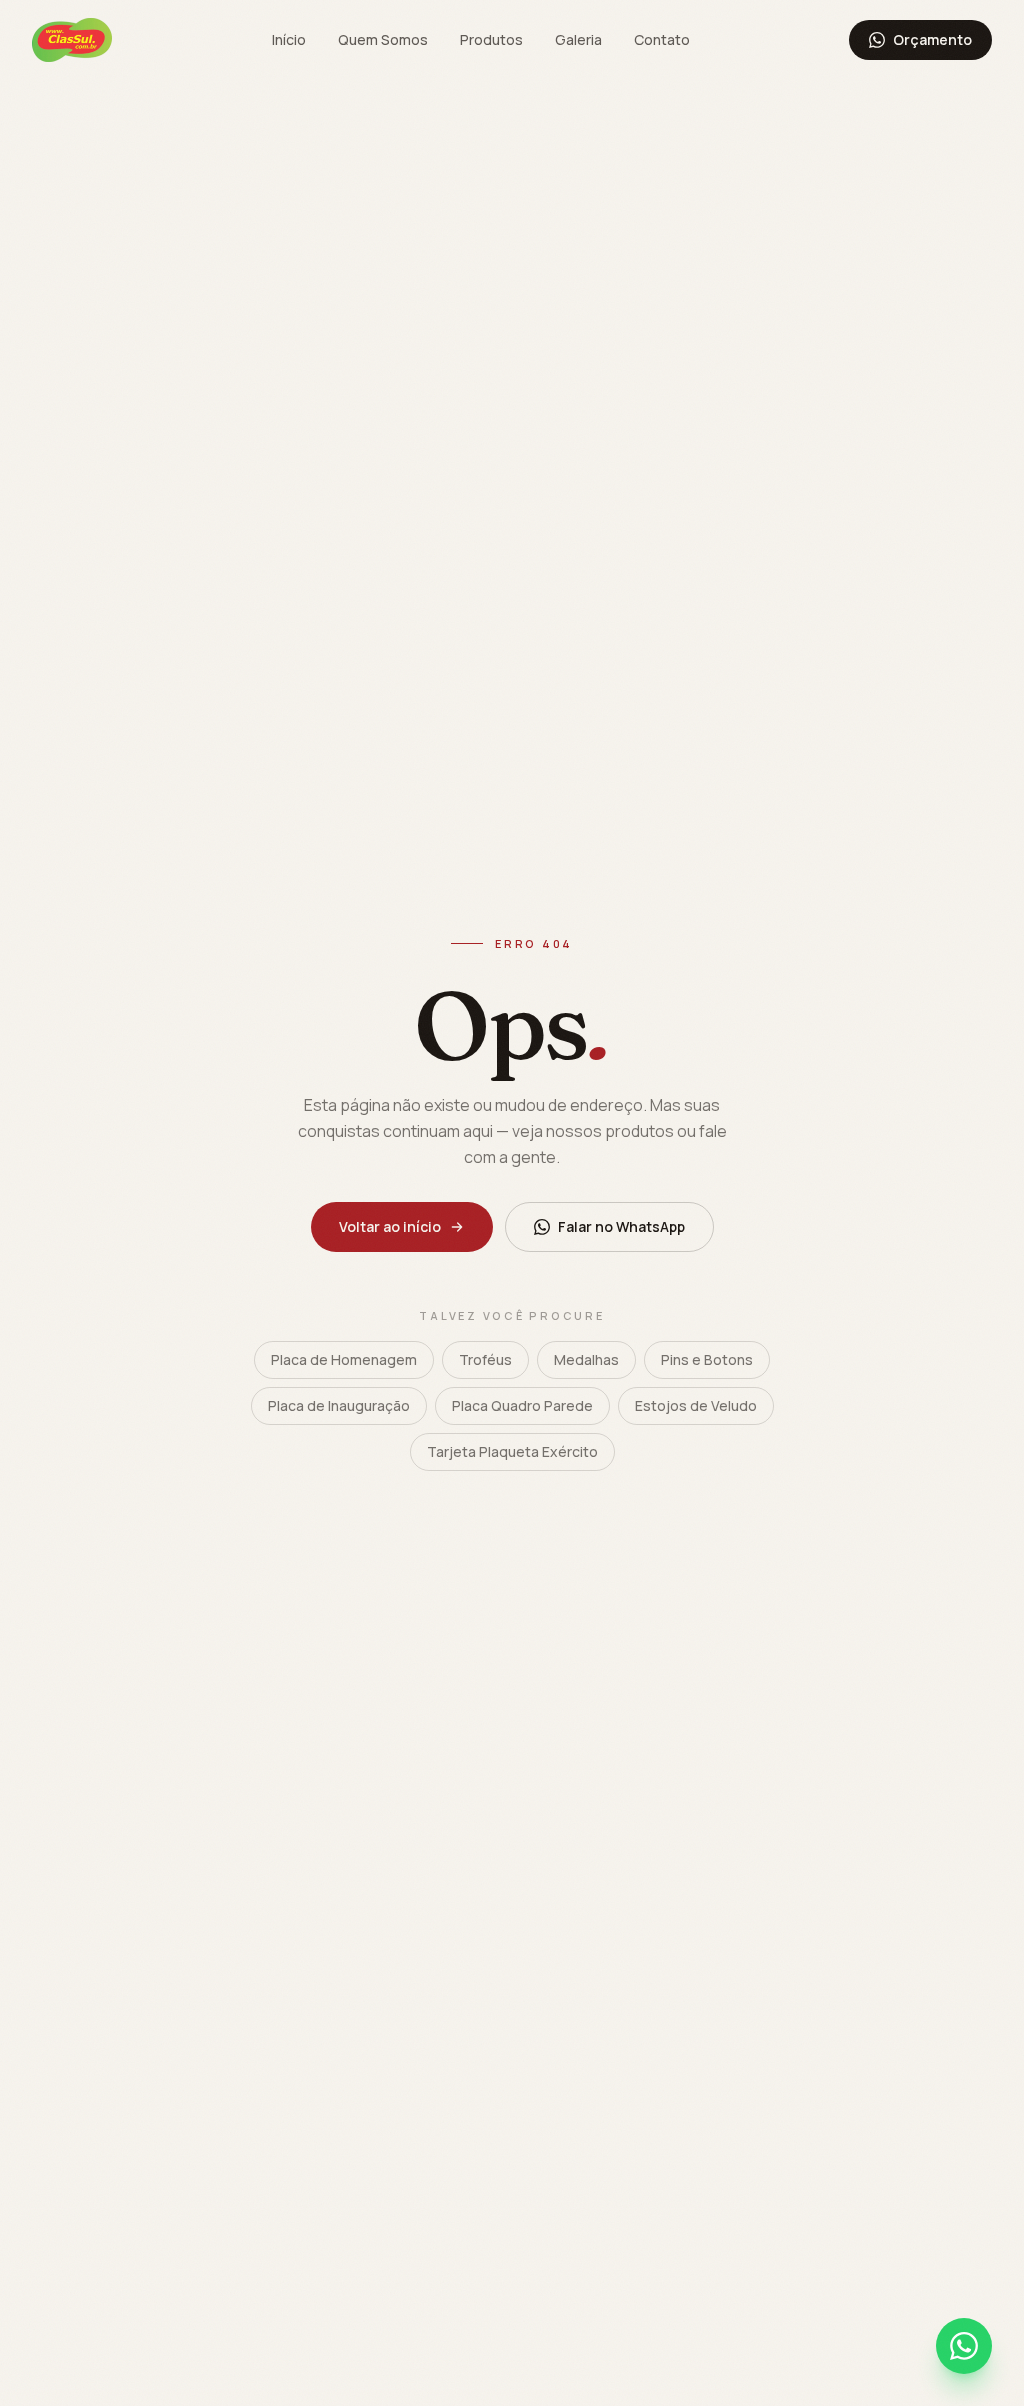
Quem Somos (383, 39)
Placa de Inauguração (339, 1405)
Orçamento (932, 39)
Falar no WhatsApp (621, 1226)
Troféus (485, 1359)
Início (289, 39)
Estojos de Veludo (696, 1405)
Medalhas (586, 1359)
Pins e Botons (707, 1359)
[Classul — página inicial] (72, 40)
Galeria (578, 39)
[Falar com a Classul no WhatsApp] (964, 2346)
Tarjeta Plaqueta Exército (512, 1451)
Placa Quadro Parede (522, 1405)
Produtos (491, 39)
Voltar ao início (390, 1226)
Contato (662, 39)
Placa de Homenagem (344, 1359)
